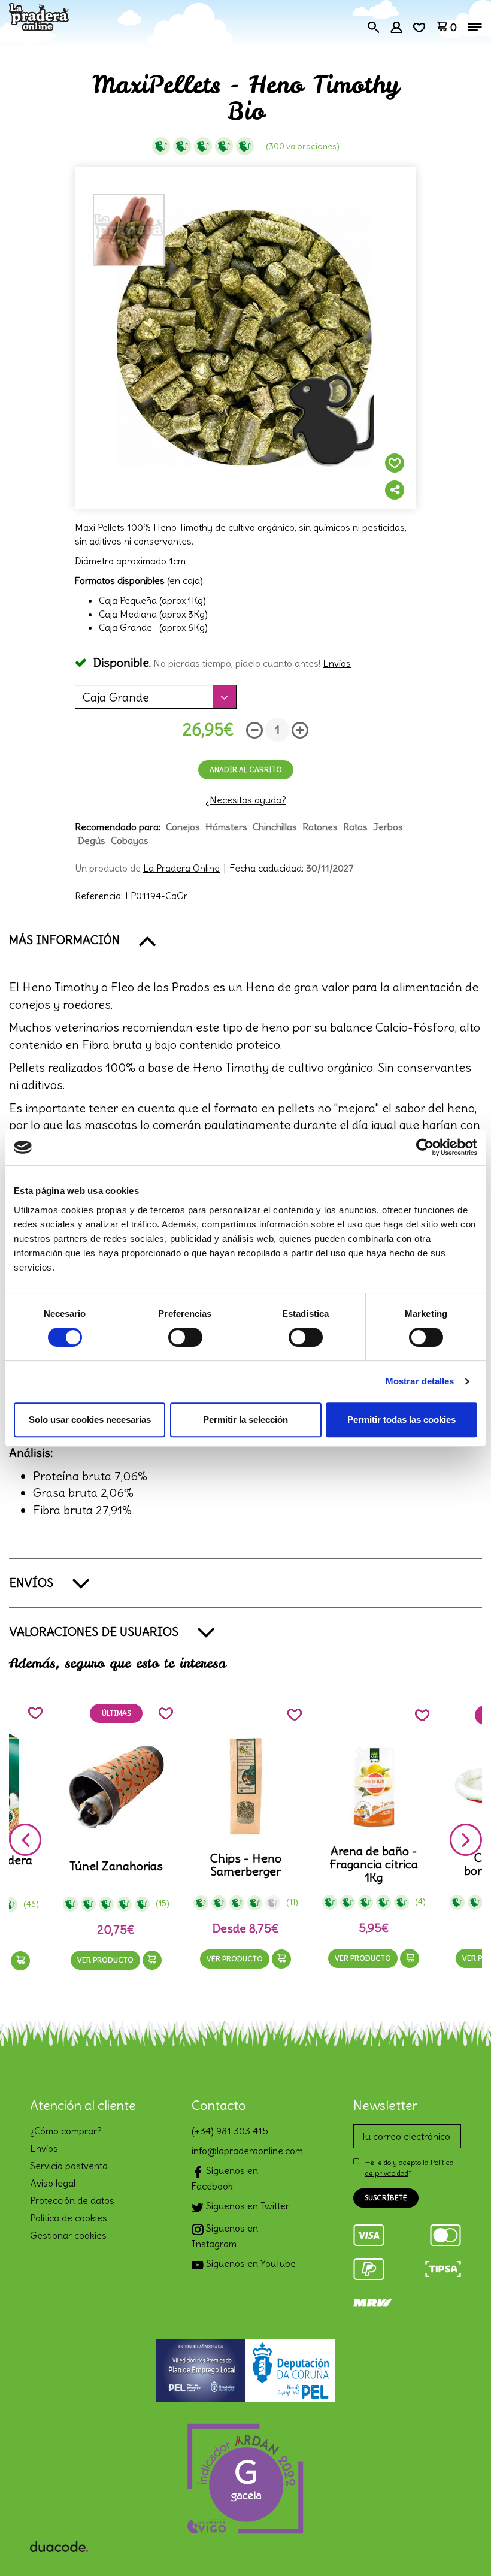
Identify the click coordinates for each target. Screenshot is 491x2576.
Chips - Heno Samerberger (246, 1865)
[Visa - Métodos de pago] (369, 2233)
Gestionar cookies (68, 2235)
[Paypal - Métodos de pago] (369, 2267)
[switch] (185, 1337)
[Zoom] (245, 338)
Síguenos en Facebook (225, 2178)
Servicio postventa (69, 2166)
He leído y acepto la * (410, 2167)
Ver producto (105, 1960)
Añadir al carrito (246, 770)
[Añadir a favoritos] (395, 463)
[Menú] (475, 27)
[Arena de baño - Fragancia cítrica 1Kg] (374, 1787)
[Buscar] (374, 26)
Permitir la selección (245, 1419)
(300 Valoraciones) (303, 146)
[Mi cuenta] (396, 26)
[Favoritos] (419, 26)
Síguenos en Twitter (246, 2206)
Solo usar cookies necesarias (90, 1419)
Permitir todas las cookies (401, 1419)
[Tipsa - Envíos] (443, 2267)
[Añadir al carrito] (20, 1961)
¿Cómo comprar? (66, 2131)
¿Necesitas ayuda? (246, 800)
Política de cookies (69, 2218)
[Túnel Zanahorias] (116, 1787)
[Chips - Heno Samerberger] (246, 1787)
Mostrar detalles (420, 1381)
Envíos (337, 663)
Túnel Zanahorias (116, 1866)
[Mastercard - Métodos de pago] (445, 2233)
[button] (245, 940)
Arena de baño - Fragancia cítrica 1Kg (374, 1864)
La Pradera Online (181, 868)
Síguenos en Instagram (225, 2236)
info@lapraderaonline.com (245, 2151)
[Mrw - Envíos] (373, 2301)
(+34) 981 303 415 (230, 2131)
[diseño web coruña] (59, 2544)
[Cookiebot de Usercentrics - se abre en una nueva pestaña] (425, 1147)
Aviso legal (53, 2183)
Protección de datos (72, 2200)
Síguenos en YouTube (250, 2263)
